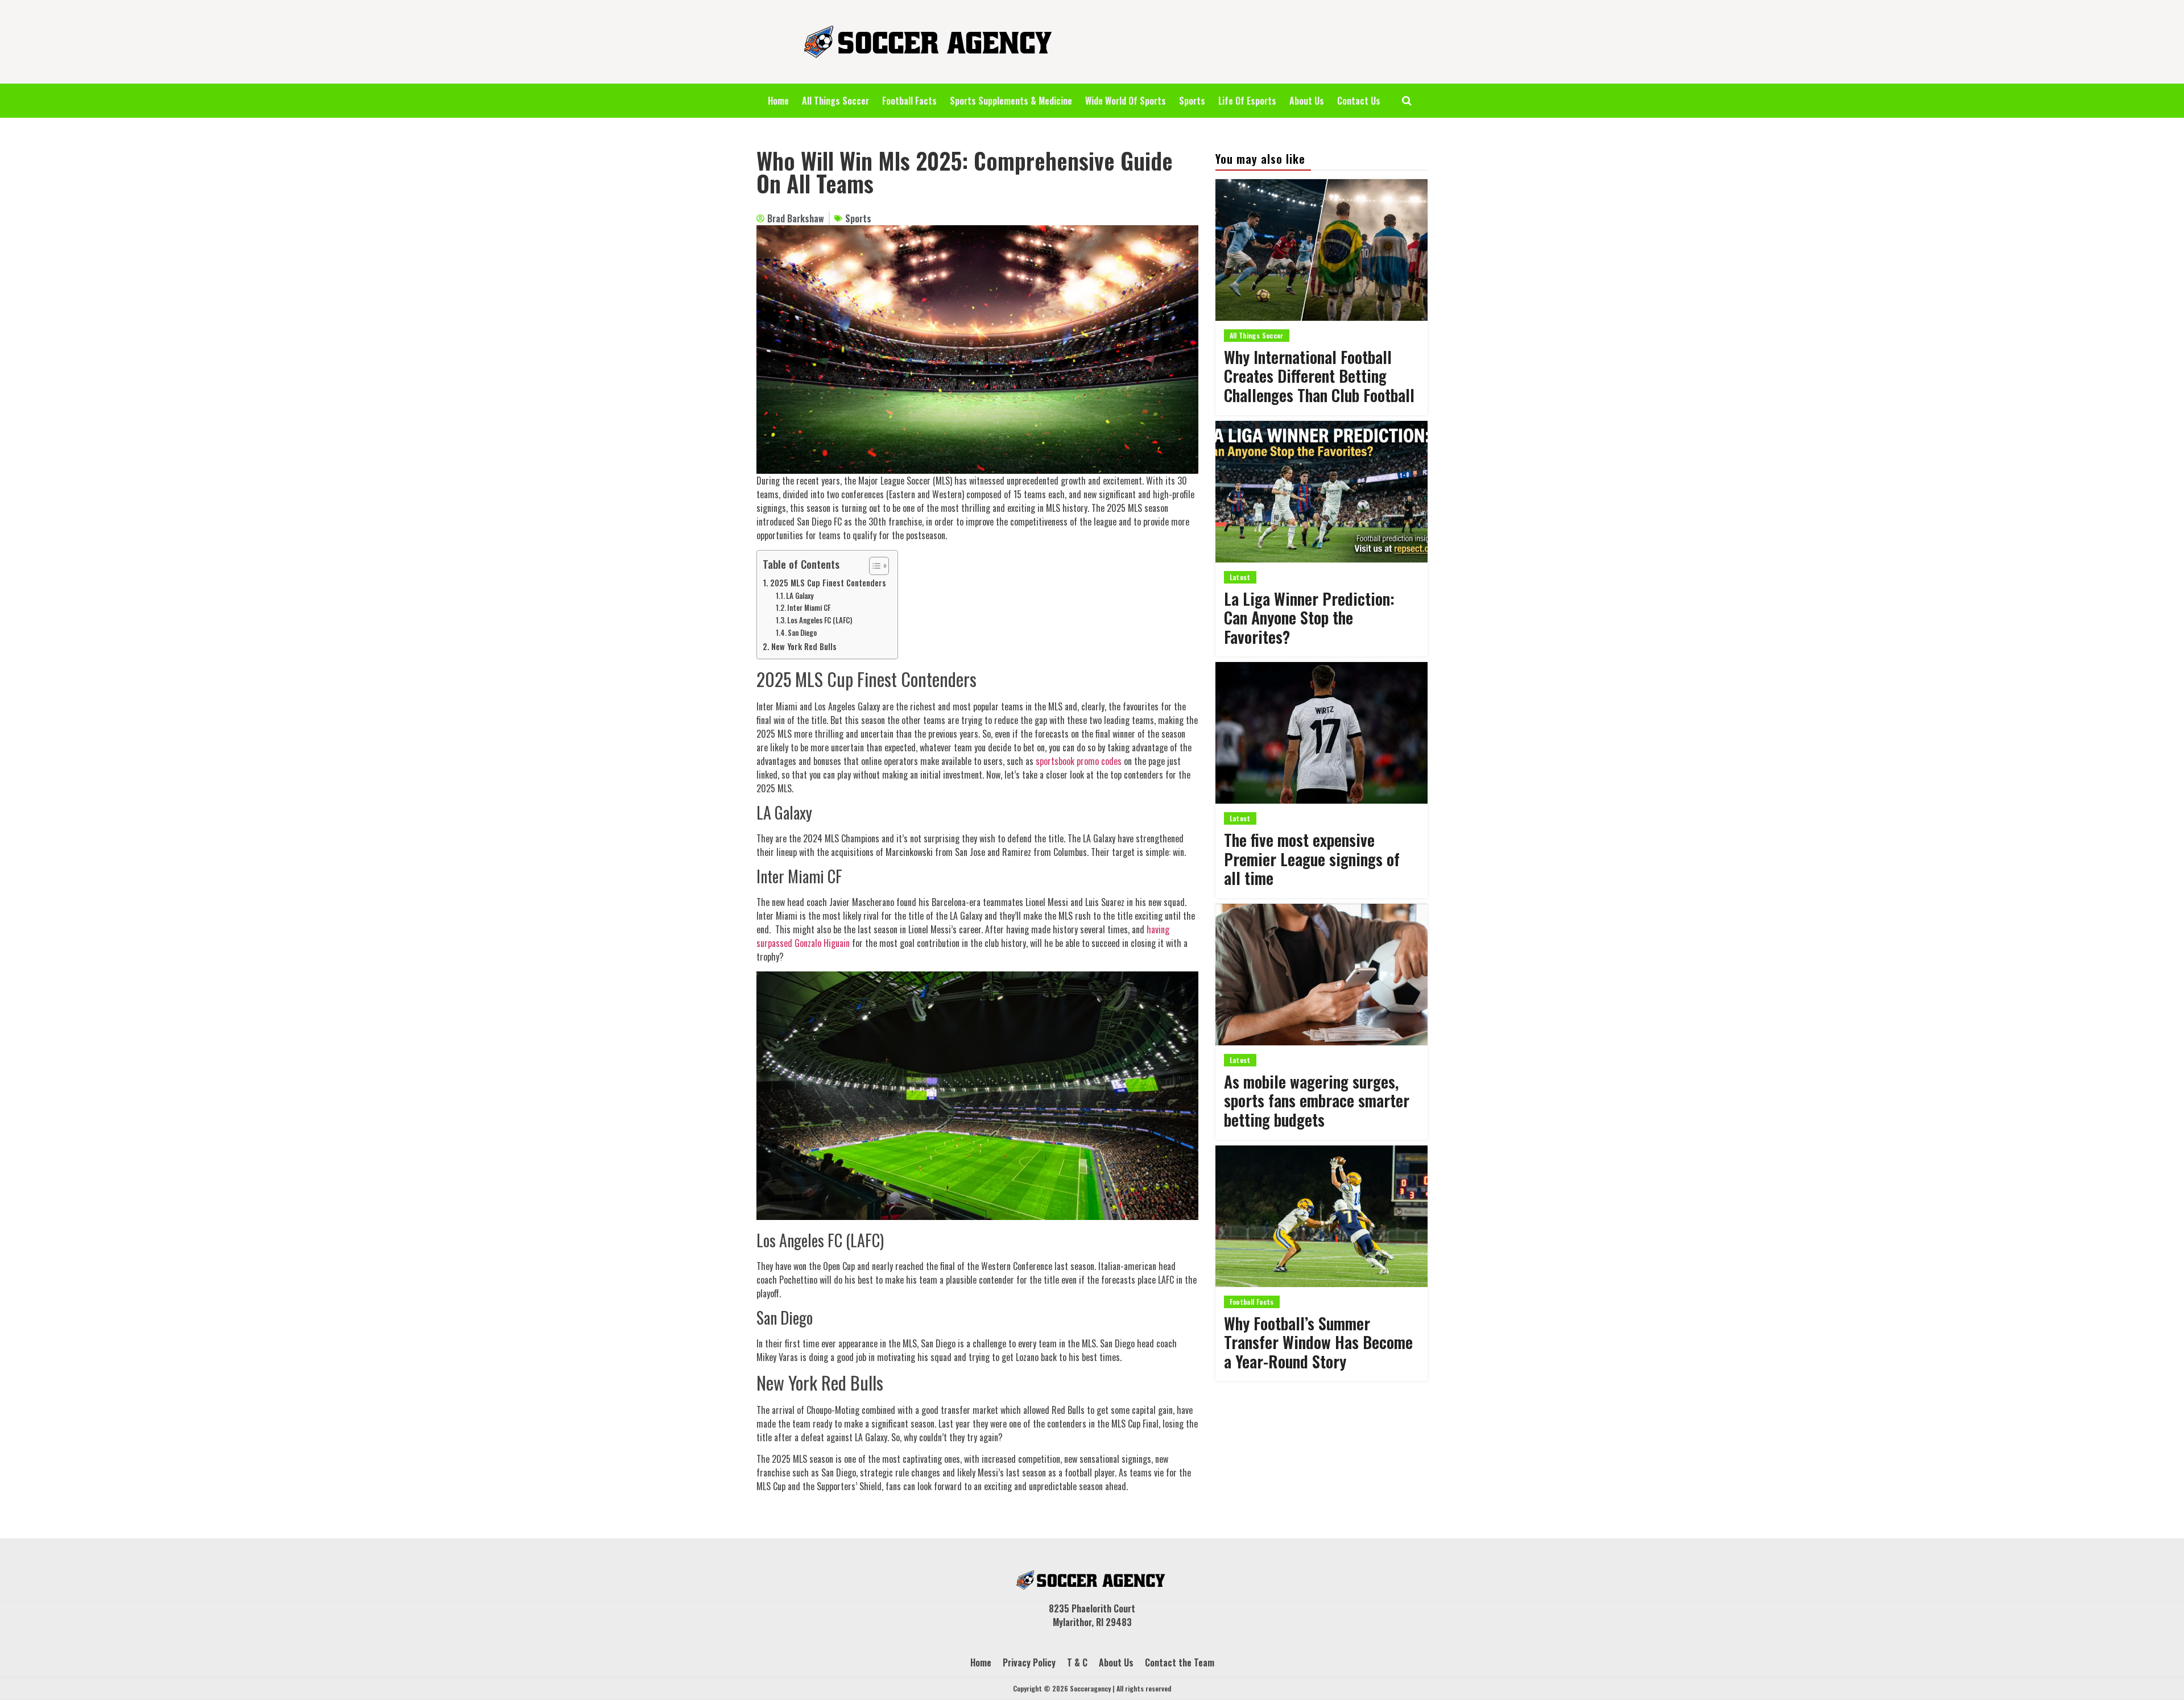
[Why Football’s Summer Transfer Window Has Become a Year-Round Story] (1321, 1216)
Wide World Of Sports (1126, 101)
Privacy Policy (1029, 1662)
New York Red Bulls (804, 646)
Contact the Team (1180, 1662)
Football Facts (909, 101)
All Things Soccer (835, 101)
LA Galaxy (800, 596)
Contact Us (1359, 101)
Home (778, 101)
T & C (1077, 1662)
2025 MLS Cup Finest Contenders (828, 583)
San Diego (802, 633)
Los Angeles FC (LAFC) (820, 620)
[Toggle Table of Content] (873, 566)
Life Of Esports (1247, 101)
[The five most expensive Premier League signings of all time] (1321, 733)
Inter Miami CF (809, 608)
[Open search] (1407, 101)
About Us (1307, 101)
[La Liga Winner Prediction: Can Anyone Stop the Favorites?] (1321, 492)
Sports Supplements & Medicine (1011, 101)
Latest (1240, 577)
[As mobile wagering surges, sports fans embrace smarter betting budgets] (1321, 975)
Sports (1192, 101)
